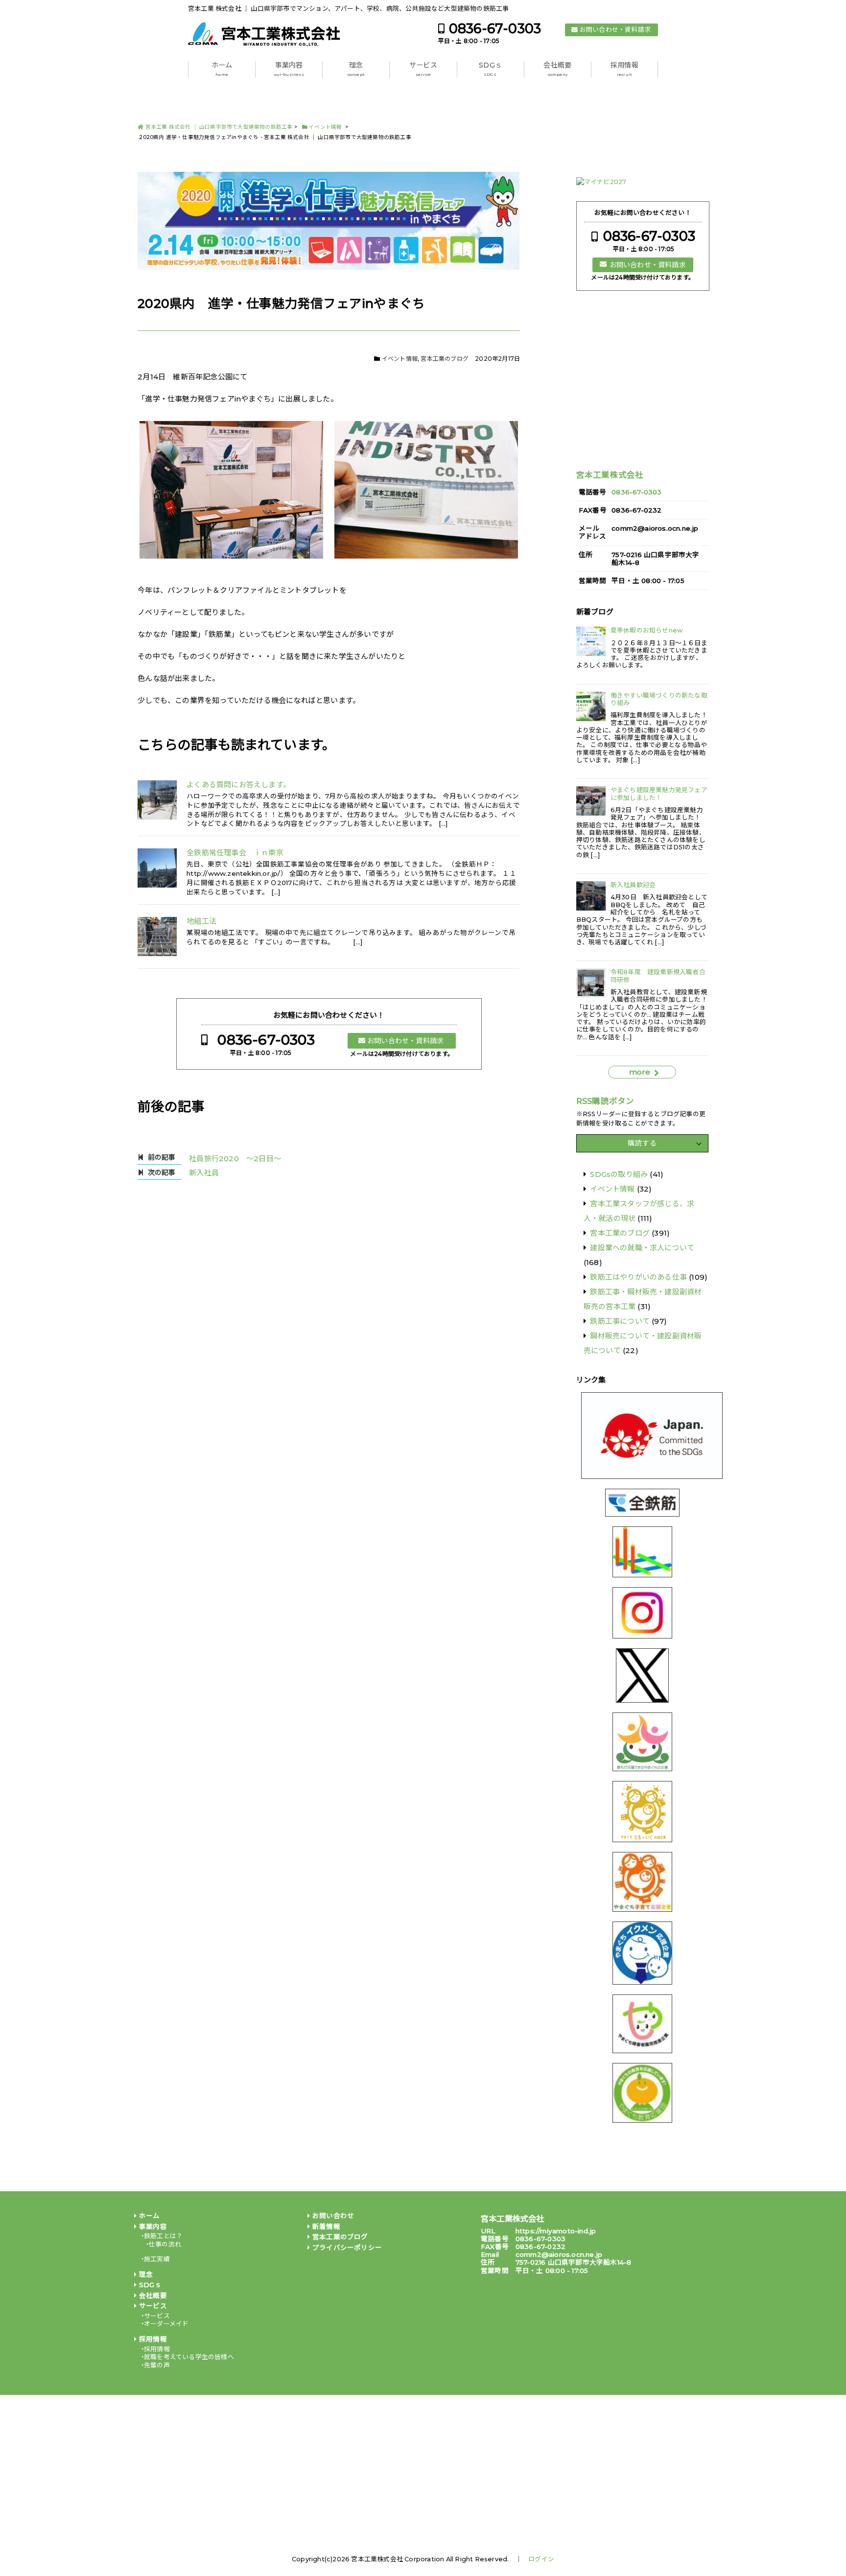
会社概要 (557, 69)
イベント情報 (400, 359)
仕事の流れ (165, 2244)
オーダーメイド (166, 2324)
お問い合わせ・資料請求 (615, 30)
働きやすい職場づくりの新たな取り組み (659, 699)
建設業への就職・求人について (642, 1248)
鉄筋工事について (620, 1321)
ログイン (541, 2559)
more (640, 1072)
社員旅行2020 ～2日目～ (235, 1159)
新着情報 (326, 2226)
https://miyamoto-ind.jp (556, 2231)
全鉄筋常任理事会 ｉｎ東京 (235, 853)
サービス (423, 69)
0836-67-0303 (495, 29)
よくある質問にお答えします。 (238, 785)
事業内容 (289, 69)
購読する (642, 1143)
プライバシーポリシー (347, 2248)
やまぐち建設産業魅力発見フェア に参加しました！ (659, 794)
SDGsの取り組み (619, 1174)
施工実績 (157, 2259)
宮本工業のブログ (445, 359)
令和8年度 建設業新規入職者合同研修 (658, 976)
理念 (356, 69)
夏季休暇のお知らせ (646, 630)
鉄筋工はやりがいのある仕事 (638, 1277)
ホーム (222, 69)
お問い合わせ (333, 2216)
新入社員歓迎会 (633, 885)
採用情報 (624, 69)
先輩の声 (157, 2365)
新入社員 (204, 1173)
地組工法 (201, 921)
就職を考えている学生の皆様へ (189, 2357)
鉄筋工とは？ (163, 2236)
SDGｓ (490, 69)
